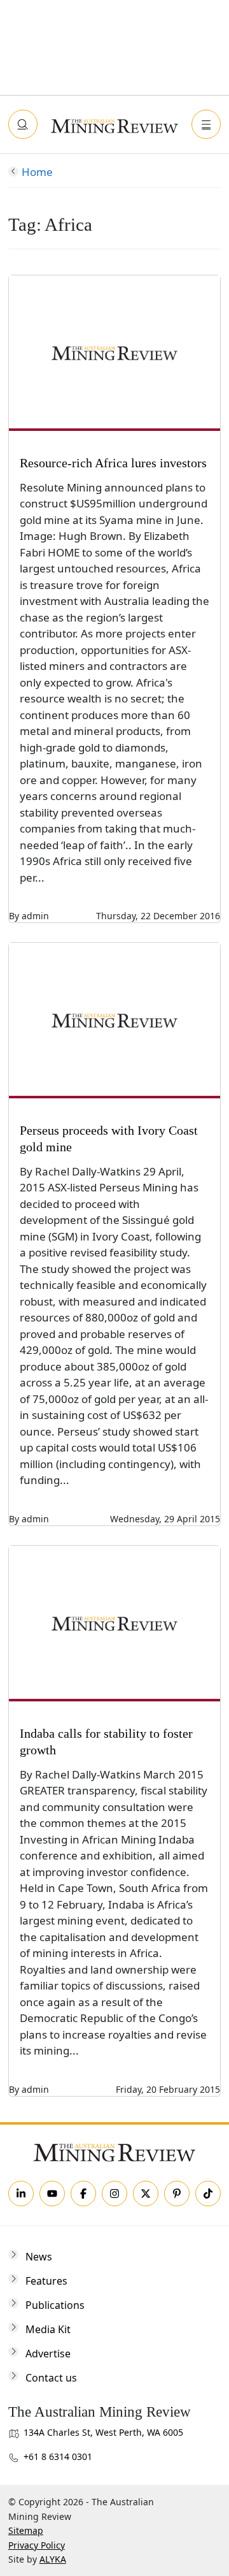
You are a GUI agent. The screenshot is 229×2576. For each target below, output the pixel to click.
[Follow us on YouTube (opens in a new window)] (52, 2194)
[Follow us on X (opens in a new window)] (146, 2194)
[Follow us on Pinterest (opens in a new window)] (177, 2194)
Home (37, 172)
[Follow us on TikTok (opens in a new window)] (208, 2194)
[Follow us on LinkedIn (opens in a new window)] (21, 2194)
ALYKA (53, 2559)
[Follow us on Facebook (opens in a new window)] (83, 2194)
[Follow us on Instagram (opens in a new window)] (114, 2194)
